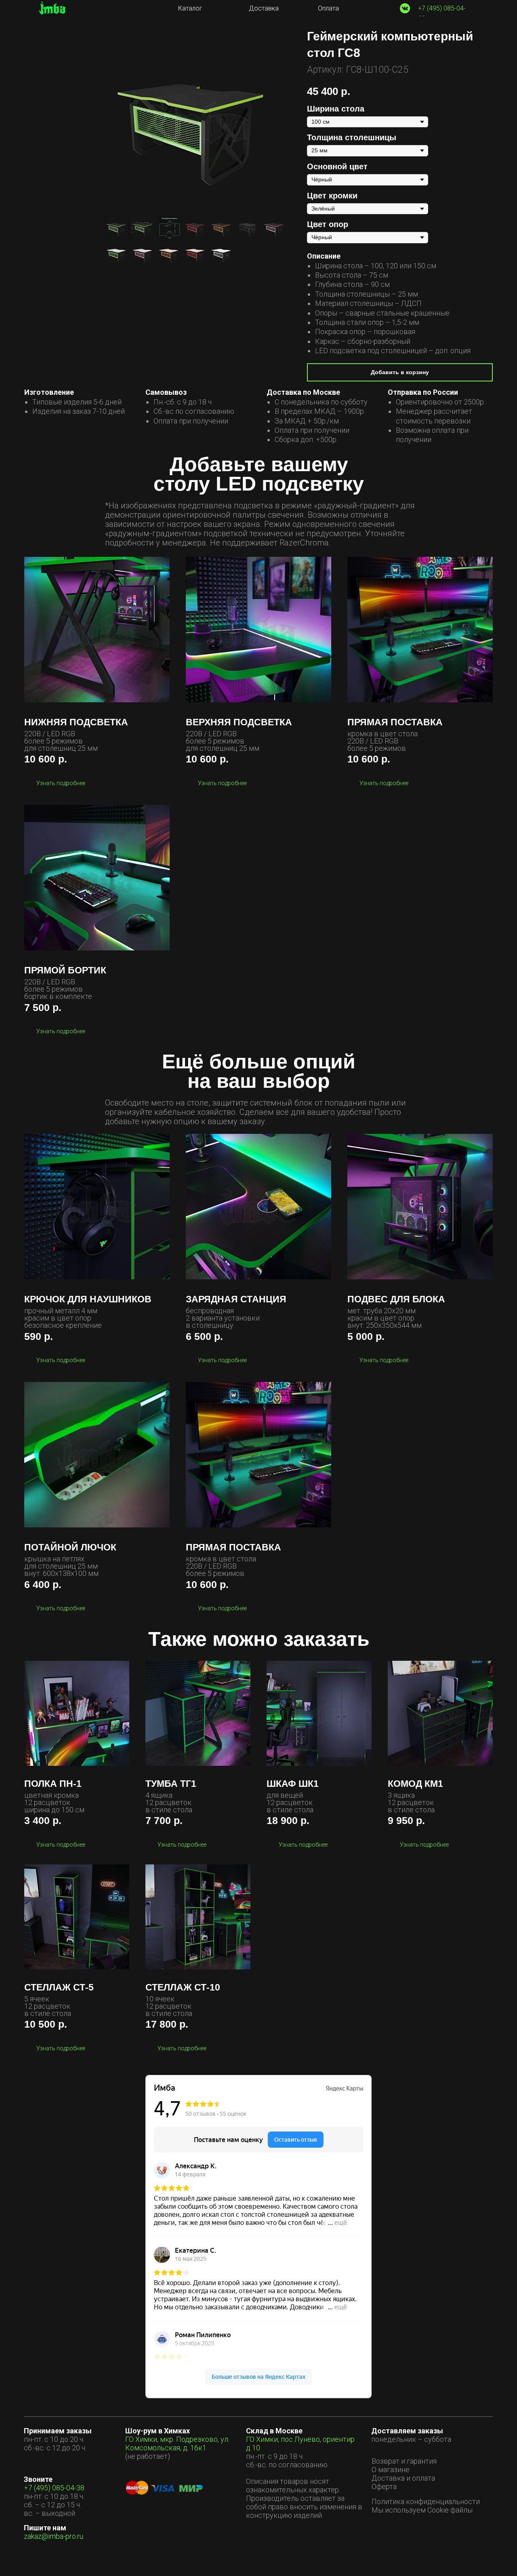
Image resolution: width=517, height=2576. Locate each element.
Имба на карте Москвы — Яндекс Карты (258, 2393)
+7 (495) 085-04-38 (54, 2488)
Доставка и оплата (403, 2478)
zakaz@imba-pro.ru (54, 2536)
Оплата (328, 8)
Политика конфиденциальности (426, 2501)
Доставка (264, 8)
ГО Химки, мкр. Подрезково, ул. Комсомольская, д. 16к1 (177, 2443)
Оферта (384, 2486)
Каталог (190, 8)
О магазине (391, 2470)
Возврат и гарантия (404, 2461)
